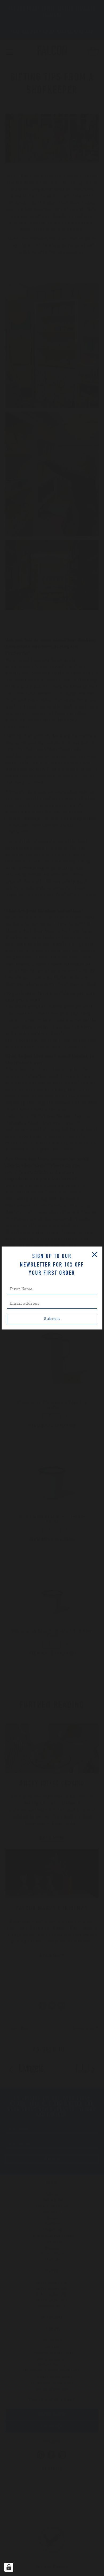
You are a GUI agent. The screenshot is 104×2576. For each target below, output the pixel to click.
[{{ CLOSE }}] (94, 1255)
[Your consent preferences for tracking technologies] (9, 2567)
